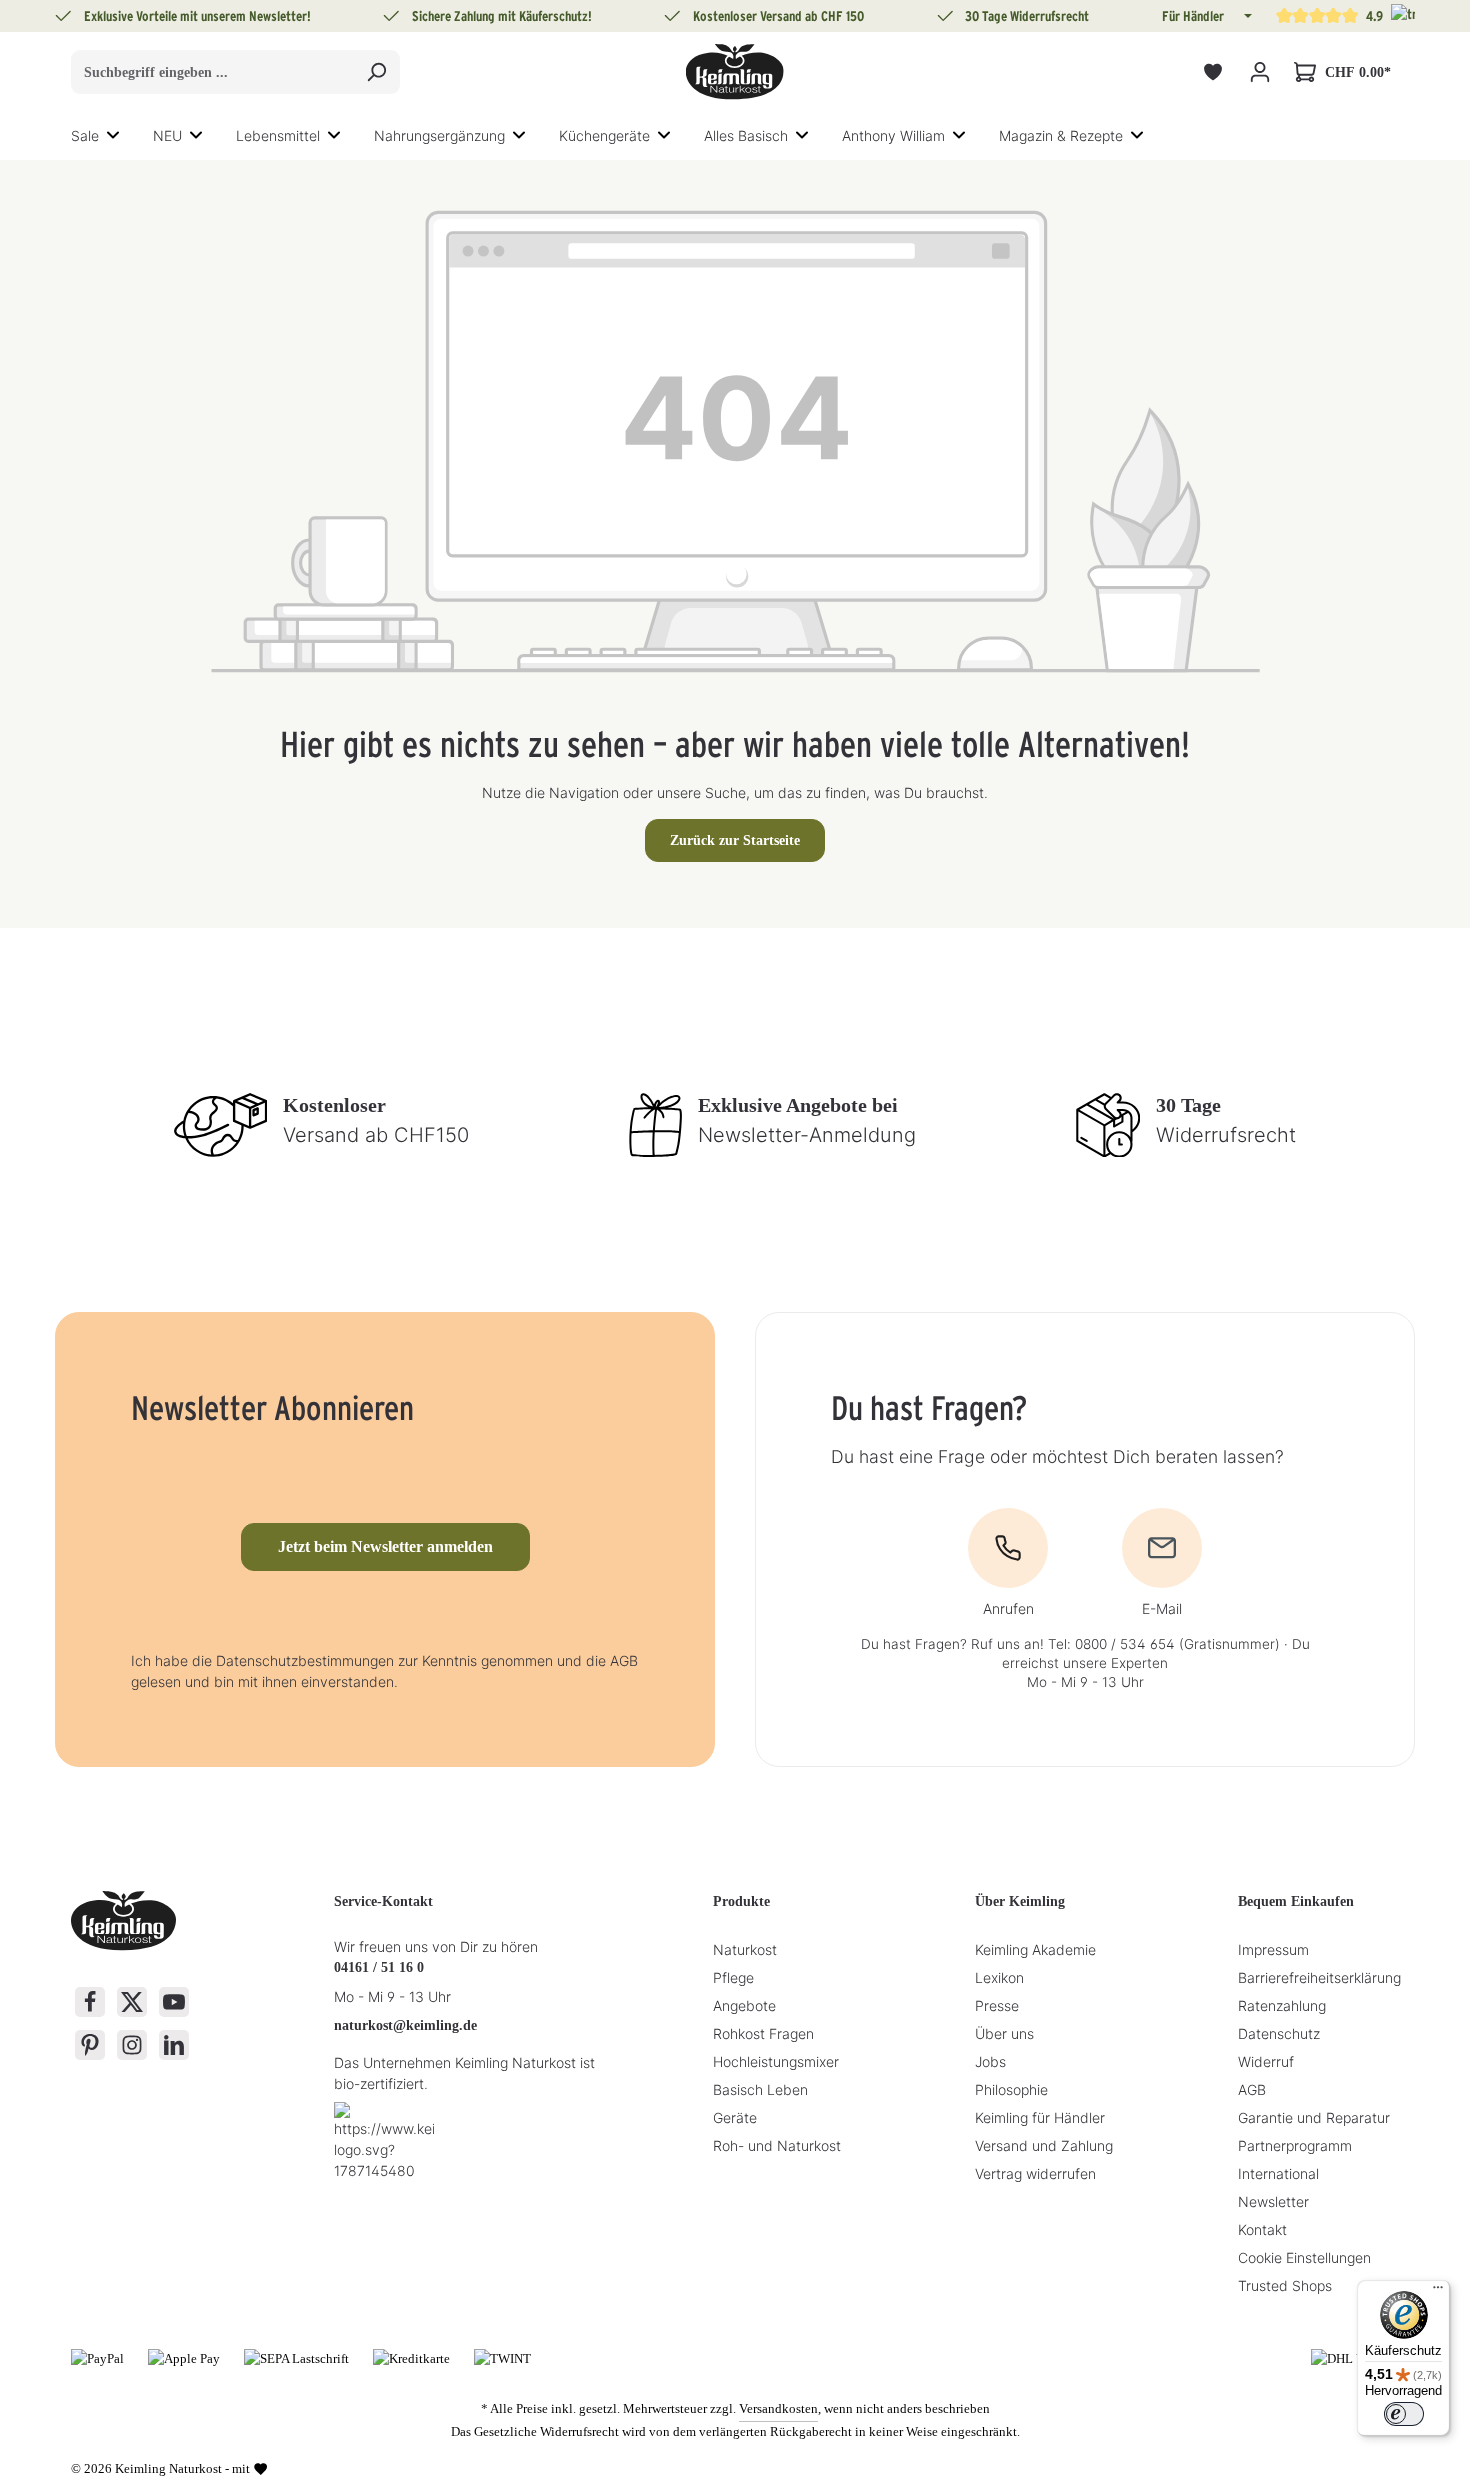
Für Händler (1193, 16)
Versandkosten (778, 2408)
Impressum (1273, 1949)
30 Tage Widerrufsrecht (1027, 16)
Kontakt (1262, 2229)
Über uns (1004, 2033)
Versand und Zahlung (1044, 2145)
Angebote (744, 2005)
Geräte (735, 2117)
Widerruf (1266, 2061)
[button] (1246, 16)
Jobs (990, 2061)
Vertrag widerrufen (1035, 2173)
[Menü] (1438, 2292)
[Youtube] (174, 2002)
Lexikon (999, 1977)
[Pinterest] (90, 2045)
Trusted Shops (1285, 2285)
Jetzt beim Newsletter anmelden (385, 1546)
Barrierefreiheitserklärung (1319, 1977)
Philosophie (1011, 2089)
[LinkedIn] (174, 2045)
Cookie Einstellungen (1304, 2257)
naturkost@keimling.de (405, 2025)
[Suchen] (376, 72)
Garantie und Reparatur (1314, 2117)
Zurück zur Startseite (735, 840)
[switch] (1404, 2414)
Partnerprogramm (1295, 2145)
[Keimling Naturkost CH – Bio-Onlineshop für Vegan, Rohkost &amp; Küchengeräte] (735, 72)
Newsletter (1273, 2201)
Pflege (733, 1977)
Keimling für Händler (1040, 2117)
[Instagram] (132, 2045)
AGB (1252, 2089)
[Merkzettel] (1212, 72)
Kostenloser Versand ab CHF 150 (778, 16)
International (1278, 2173)
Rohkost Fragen (763, 2033)
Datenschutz (1279, 2033)
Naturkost (745, 1949)
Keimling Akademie (1035, 1949)
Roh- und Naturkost (777, 2145)
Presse (997, 2005)
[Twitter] (132, 2002)
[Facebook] (90, 2002)
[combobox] (212, 72)
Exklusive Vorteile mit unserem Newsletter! (197, 16)
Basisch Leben (760, 2089)
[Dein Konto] (1259, 72)
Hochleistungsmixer (776, 2061)
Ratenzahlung (1282, 2005)
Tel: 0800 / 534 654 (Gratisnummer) (1164, 1644)
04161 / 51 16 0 (379, 1967)
